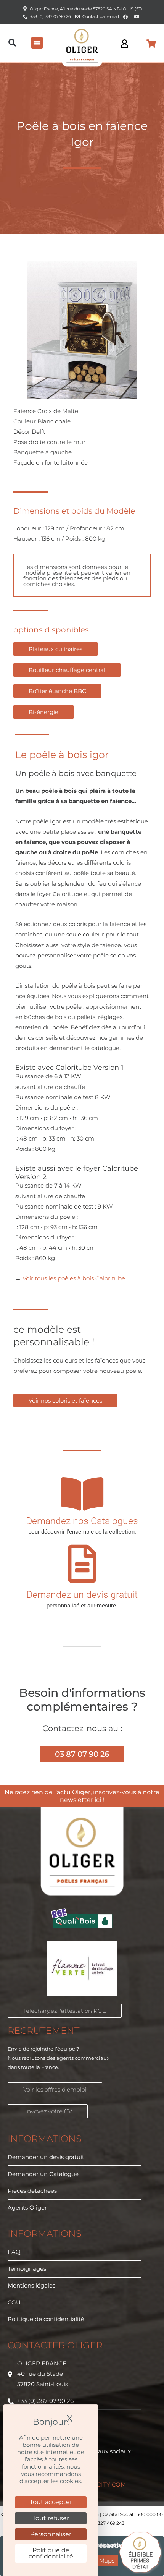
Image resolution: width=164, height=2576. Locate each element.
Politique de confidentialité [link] (51, 2553)
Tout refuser (51, 2518)
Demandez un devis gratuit (82, 1595)
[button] (12, 43)
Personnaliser (51, 2534)
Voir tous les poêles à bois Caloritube (74, 1278)
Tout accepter (51, 2502)
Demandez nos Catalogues (82, 1521)
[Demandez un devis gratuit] (82, 1564)
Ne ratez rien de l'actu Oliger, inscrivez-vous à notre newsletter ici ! (82, 1796)
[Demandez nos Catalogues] (82, 1494)
